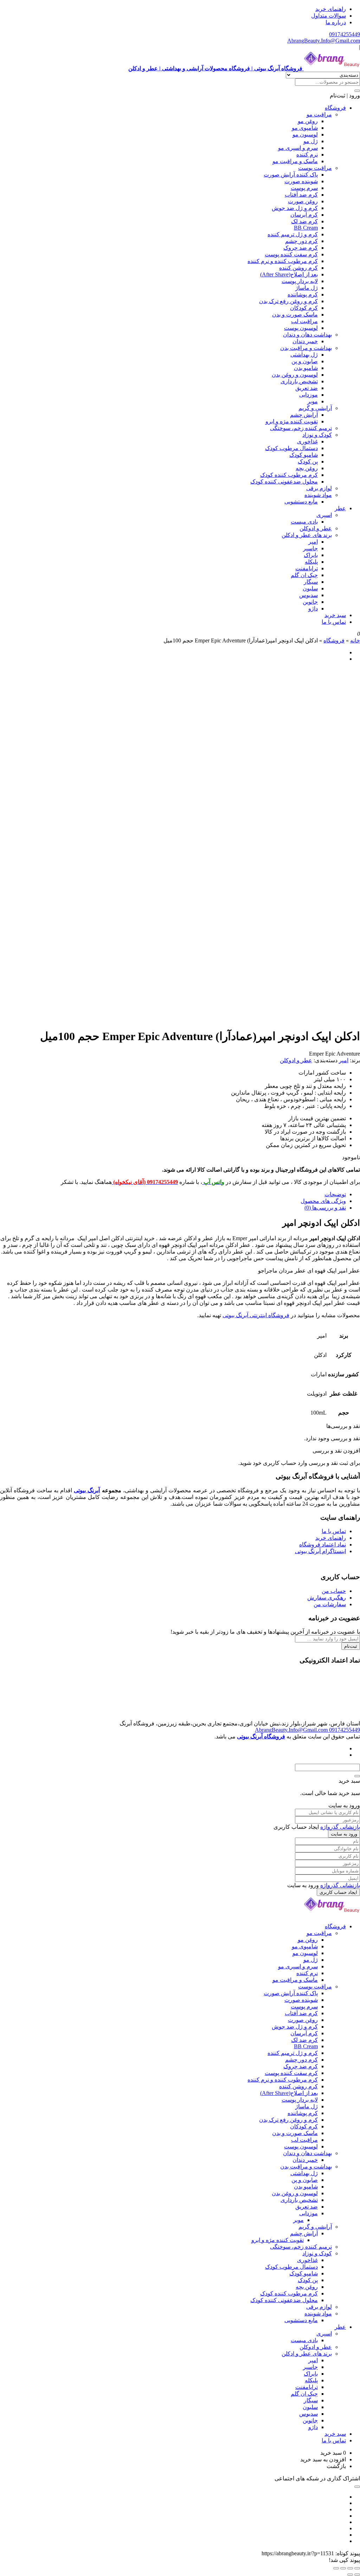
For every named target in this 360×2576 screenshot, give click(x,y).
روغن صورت (303, 201)
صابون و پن (305, 361)
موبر (313, 401)
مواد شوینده (318, 495)
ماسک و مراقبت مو (295, 161)
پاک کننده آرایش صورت (291, 175)
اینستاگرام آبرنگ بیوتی (320, 1551)
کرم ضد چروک (301, 248)
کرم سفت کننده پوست (291, 254)
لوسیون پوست (301, 328)
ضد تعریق (307, 388)
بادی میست (304, 522)
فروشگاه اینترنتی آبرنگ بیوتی (256, 1315)
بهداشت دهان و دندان (307, 335)
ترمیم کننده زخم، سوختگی (301, 428)
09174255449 (345, 34)
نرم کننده (307, 155)
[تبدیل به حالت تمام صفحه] (350, 2568)
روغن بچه (307, 468)
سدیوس (308, 595)
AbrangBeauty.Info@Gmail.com (324, 41)
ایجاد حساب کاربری (338, 1892)
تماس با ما (334, 622)
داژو (313, 608)
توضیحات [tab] (335, 1194)
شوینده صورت (301, 181)
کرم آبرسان (304, 215)
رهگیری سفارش (327, 1598)
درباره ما (336, 22)
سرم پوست (304, 188)
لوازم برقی (319, 488)
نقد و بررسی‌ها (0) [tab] (325, 1208)
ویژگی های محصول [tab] (323, 1201)
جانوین (310, 602)
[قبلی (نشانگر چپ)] (357, 2575)
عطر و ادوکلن (316, 528)
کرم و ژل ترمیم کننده (293, 234)
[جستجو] (357, 91)
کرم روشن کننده (298, 268)
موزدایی (308, 395)
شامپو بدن (306, 368)
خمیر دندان (305, 341)
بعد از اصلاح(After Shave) (289, 274)
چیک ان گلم (304, 575)
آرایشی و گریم (315, 408)
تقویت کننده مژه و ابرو (292, 421)
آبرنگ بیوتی (87, 1490)
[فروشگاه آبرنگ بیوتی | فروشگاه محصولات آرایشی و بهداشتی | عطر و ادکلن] (332, 1914)
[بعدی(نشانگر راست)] (350, 2575)
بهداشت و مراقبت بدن (306, 348)
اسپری (324, 515)
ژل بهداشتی (304, 355)
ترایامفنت (307, 568)
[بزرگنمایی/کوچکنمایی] (357, 2568)
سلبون (310, 588)
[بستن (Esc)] (336, 2568)
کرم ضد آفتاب (301, 195)
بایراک (311, 555)
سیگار (311, 582)
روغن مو (308, 121)
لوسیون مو (305, 134)
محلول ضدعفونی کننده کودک (284, 482)
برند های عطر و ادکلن (307, 535)
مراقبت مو (319, 114)
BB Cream (306, 228)
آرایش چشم (304, 415)
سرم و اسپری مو (298, 148)
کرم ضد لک (304, 221)
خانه (355, 640)
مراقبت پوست (315, 168)
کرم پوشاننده (303, 294)
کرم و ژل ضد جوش (295, 208)
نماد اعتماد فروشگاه (323, 1545)
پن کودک (308, 462)
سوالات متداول (329, 16)
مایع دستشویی (301, 502)
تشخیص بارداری (299, 381)
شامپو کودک (304, 455)
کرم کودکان (304, 308)
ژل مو (311, 141)
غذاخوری (307, 441)
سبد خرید (335, 615)
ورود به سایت (344, 1834)
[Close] (357, 1776)
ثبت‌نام (351, 1646)
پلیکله (311, 562)
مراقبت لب (304, 321)
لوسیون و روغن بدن (295, 375)
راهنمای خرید (331, 9)
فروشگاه (335, 108)
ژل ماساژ (307, 288)
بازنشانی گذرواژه (340, 1827)
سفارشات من (330, 1604)
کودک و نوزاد (317, 435)
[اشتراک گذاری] (343, 2568)
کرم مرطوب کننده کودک (289, 475)
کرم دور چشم (301, 241)
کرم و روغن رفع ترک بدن (288, 301)
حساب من (334, 1591)
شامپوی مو (305, 128)
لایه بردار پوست (300, 281)
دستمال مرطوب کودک (291, 448)
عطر (340, 508)
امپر (313, 542)
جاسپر (310, 548)
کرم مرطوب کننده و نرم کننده (283, 261)
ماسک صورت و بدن (295, 315)
